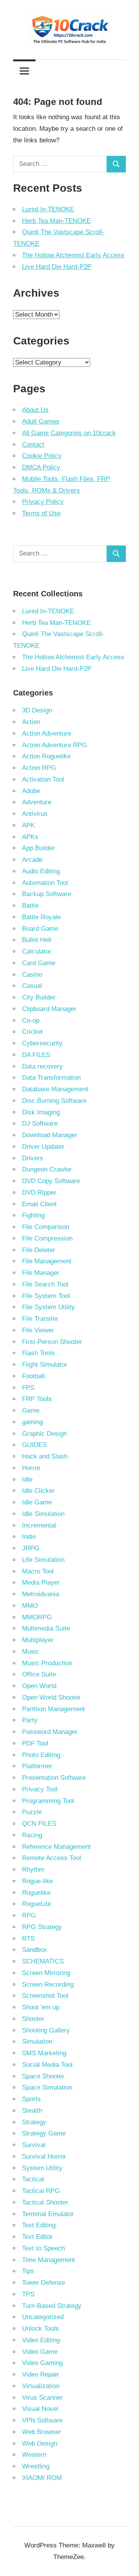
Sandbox (35, 1950)
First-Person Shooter (52, 1342)
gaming (32, 1422)
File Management (47, 1261)
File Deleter (39, 1250)
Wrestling (36, 2466)
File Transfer (40, 1319)
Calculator (37, 951)
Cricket (32, 1032)
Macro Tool (38, 1571)
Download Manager (50, 1135)
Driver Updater (43, 1147)
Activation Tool (43, 779)
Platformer (37, 1766)
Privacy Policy (43, 502)
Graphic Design (44, 1434)
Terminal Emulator (48, 2214)
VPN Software (42, 2420)
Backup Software (47, 894)
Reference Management (56, 1847)
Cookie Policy (42, 456)
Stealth (32, 2111)
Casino (32, 975)
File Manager (41, 1273)
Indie (29, 1537)
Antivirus (35, 814)
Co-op (31, 1020)
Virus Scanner (42, 2398)
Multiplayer (38, 1640)
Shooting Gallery (46, 2030)
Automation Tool (45, 883)
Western (34, 2455)
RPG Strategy (42, 1927)
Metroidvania (41, 1594)
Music (31, 1652)
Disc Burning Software (54, 1101)
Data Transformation (51, 1078)
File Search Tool (45, 1284)
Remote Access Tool (52, 1858)
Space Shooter (43, 2076)
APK (28, 825)
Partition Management (53, 1709)
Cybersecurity (42, 1043)
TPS (28, 2294)
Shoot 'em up (41, 2007)
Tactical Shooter (45, 2202)
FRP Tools (37, 1399)
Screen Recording (48, 1984)
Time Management (48, 2260)
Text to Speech (43, 2248)
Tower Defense (43, 2283)
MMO (30, 1606)
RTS (28, 1939)
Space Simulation (47, 2087)
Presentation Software (54, 1778)
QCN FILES (39, 1824)
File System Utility (48, 1307)
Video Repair (41, 2374)
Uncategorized (43, 2317)
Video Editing (41, 2340)
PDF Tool (35, 1743)
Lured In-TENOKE (48, 209)
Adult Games (41, 421)
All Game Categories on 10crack (69, 433)
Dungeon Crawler (47, 1169)
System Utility (42, 2168)
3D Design (37, 710)
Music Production (47, 1663)
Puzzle (32, 1812)
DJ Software (40, 1123)
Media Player (41, 1583)
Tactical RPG (41, 2191)
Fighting (33, 1215)
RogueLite (36, 1904)
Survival (34, 2145)
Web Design (40, 2443)
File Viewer (38, 1330)
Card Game (39, 963)
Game (31, 1410)
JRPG (31, 1548)
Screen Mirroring (46, 1973)
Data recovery (42, 1066)
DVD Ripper (39, 1193)
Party (30, 1720)
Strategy (34, 2122)
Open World (39, 1686)
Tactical (33, 2179)
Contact (33, 445)
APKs (30, 837)
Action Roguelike (46, 756)
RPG (29, 1915)
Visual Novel (40, 2409)
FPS (28, 1388)
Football (33, 1376)
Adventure (37, 802)
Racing (32, 1835)
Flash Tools (38, 1353)
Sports (31, 2099)
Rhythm (33, 1870)
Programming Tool (48, 1801)
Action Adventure (47, 733)
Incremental (39, 1525)
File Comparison (46, 1227)
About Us (35, 410)
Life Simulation (43, 1560)
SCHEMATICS (43, 1961)
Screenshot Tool (45, 1996)
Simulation (37, 2042)
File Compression (47, 1238)
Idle (27, 1480)
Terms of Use (41, 513)
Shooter (33, 2019)
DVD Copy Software (51, 1181)
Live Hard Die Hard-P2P (57, 267)
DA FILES (36, 1055)
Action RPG (39, 768)
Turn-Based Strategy (52, 2306)
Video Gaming (42, 2363)
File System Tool (46, 1296)
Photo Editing (41, 1755)
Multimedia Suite (46, 1628)
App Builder (39, 848)
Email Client (39, 1204)
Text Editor (37, 2237)
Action (31, 722)
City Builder (39, 997)
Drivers (33, 1158)
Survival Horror (44, 2157)
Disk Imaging (41, 1112)
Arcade (32, 860)
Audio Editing (41, 871)
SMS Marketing (44, 2053)
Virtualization (41, 2386)
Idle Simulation (43, 1514)
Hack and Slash (45, 1456)
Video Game (40, 2352)
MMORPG (37, 1617)
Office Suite (39, 1674)
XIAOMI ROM (42, 2478)
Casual (32, 986)
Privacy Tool (40, 1789)
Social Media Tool (47, 2065)
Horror (31, 1468)
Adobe (31, 791)
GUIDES (34, 1445)
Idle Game (37, 1502)
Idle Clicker (38, 1491)
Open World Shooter (51, 1697)
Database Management (55, 1089)
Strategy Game (44, 2133)
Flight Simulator (45, 1365)
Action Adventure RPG (54, 745)
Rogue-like (37, 1881)
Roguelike (36, 1893)
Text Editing (39, 2225)
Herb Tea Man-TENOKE (56, 221)
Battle (30, 906)
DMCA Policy (41, 467)
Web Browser (42, 2432)
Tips (28, 2271)
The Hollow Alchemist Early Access (73, 255)
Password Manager (50, 1732)
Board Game (40, 929)
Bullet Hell (37, 940)
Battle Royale (41, 917)
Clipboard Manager (49, 1009)
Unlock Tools (41, 2329)
